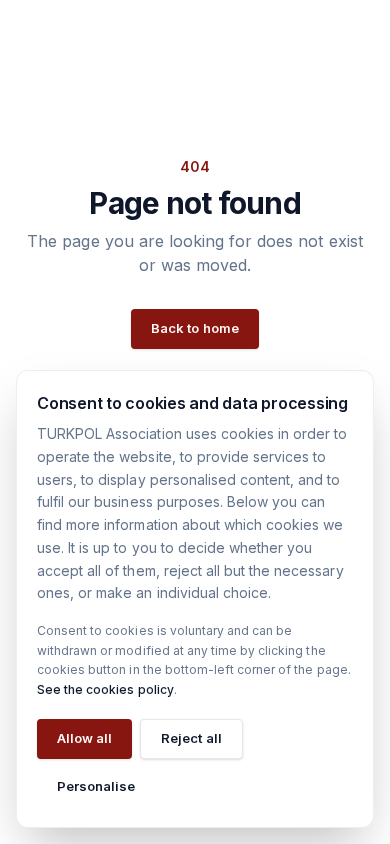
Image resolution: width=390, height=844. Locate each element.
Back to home (194, 328)
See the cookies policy (105, 689)
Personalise (96, 786)
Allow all (84, 738)
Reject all (191, 738)
